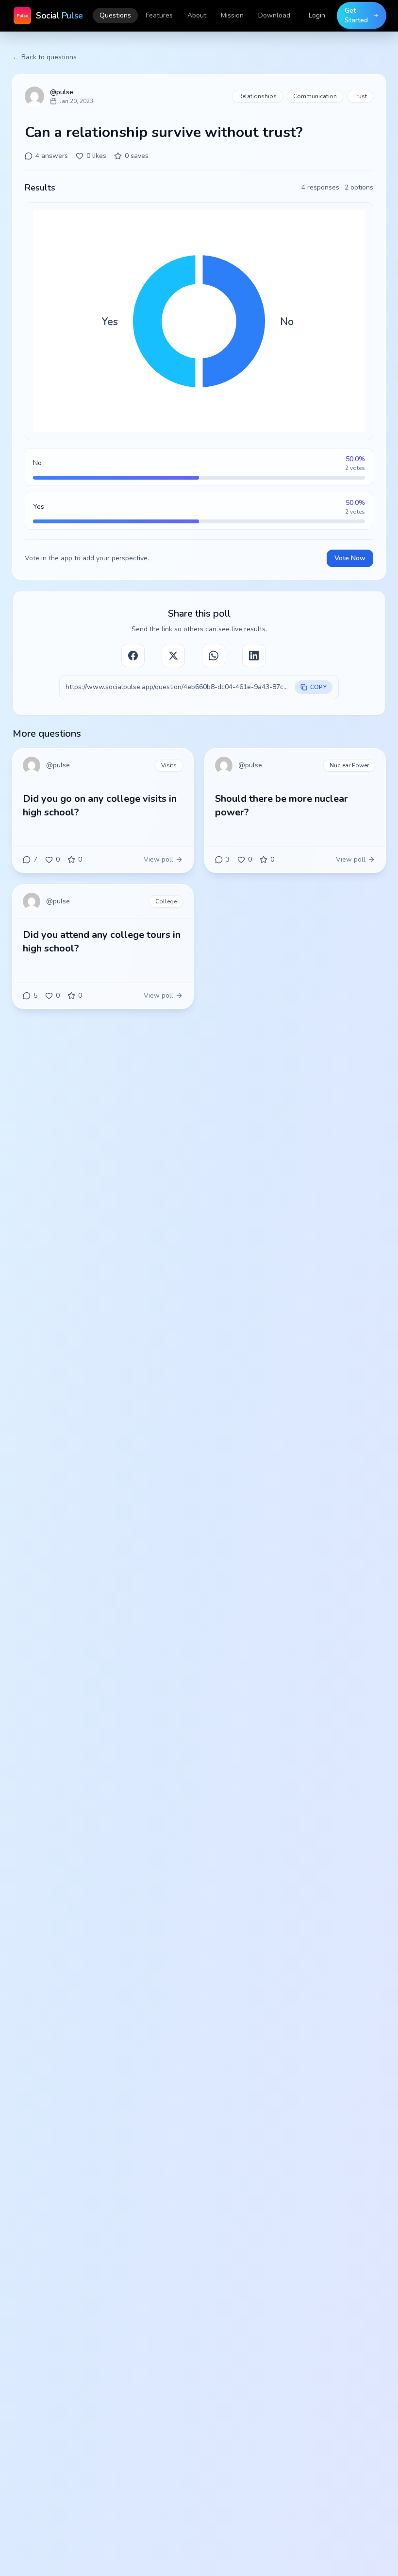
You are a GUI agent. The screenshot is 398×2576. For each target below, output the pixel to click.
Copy (318, 687)
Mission (232, 15)
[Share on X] (173, 656)
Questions (115, 15)
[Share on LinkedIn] (254, 656)
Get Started (356, 15)
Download (274, 15)
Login (317, 15)
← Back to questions (45, 57)
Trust (360, 96)
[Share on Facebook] (133, 656)
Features (159, 15)
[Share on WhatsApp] (214, 656)
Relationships (257, 96)
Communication (315, 96)
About (197, 15)
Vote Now (350, 558)
